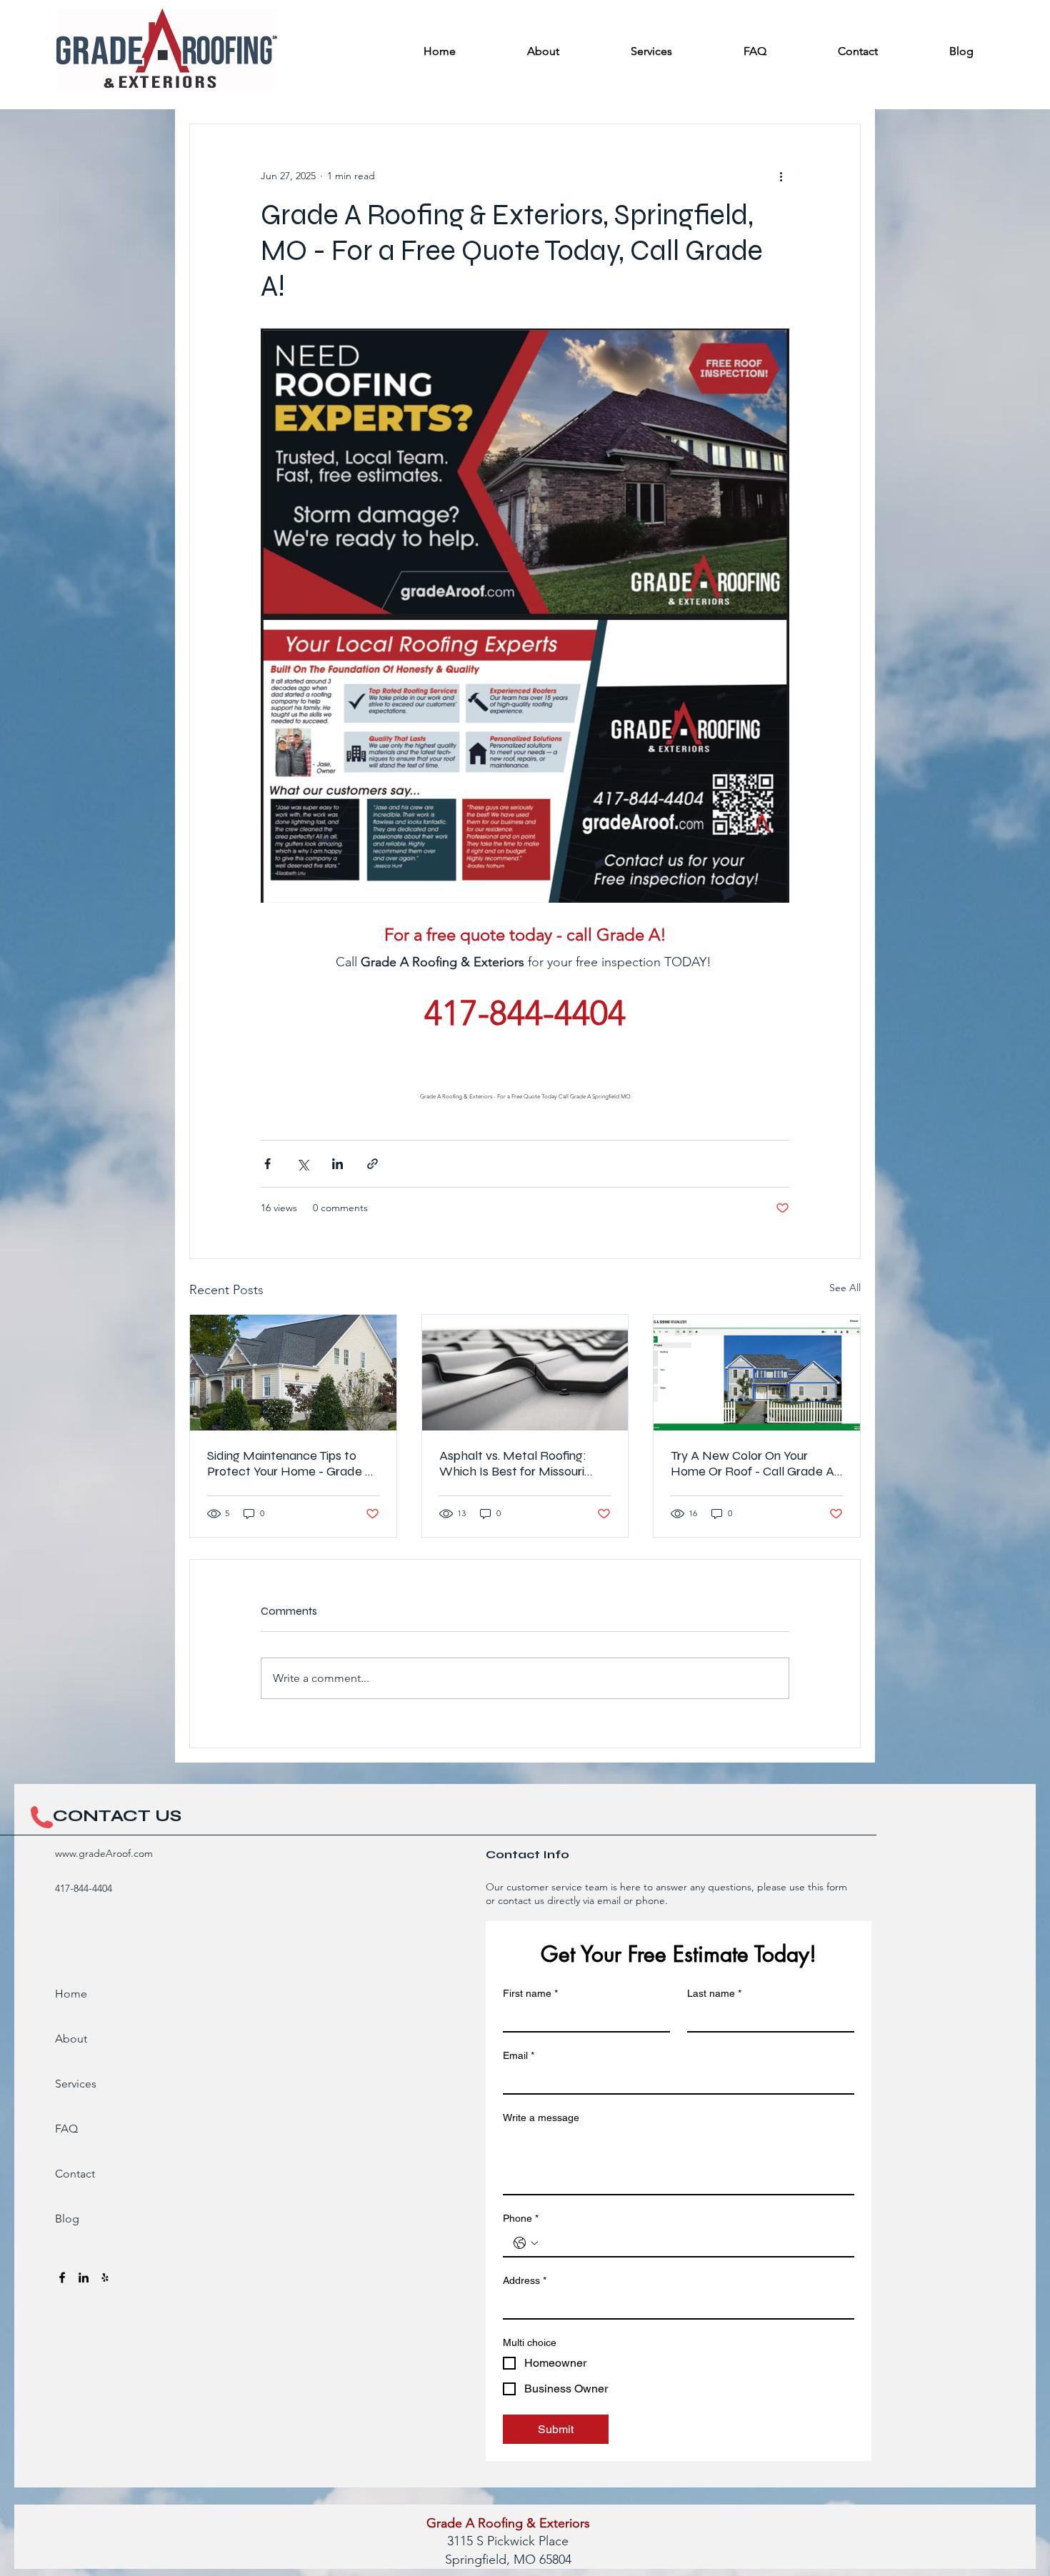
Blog (67, 2219)
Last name (714, 1993)
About (71, 2039)
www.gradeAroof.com (104, 1853)
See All (845, 1288)
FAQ (66, 2129)
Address (525, 2280)
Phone (521, 2218)
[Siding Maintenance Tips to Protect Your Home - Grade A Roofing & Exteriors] (293, 1373)
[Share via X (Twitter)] (302, 1164)
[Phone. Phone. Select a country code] (526, 2243)
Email (519, 2055)
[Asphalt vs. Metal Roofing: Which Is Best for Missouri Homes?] (525, 1373)
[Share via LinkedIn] (337, 1164)
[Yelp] (105, 2277)
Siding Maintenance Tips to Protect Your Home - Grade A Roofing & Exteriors (290, 1463)
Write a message (541, 2118)
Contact (75, 2174)
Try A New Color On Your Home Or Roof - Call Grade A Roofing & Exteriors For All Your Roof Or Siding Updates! (756, 1463)
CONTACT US (117, 1816)
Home (71, 1994)
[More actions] (781, 176)
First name (530, 1993)
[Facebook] (62, 2277)
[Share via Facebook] (267, 1164)
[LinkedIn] (84, 2277)
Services (76, 2084)
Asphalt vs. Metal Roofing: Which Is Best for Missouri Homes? (513, 1463)
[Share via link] (372, 1164)
